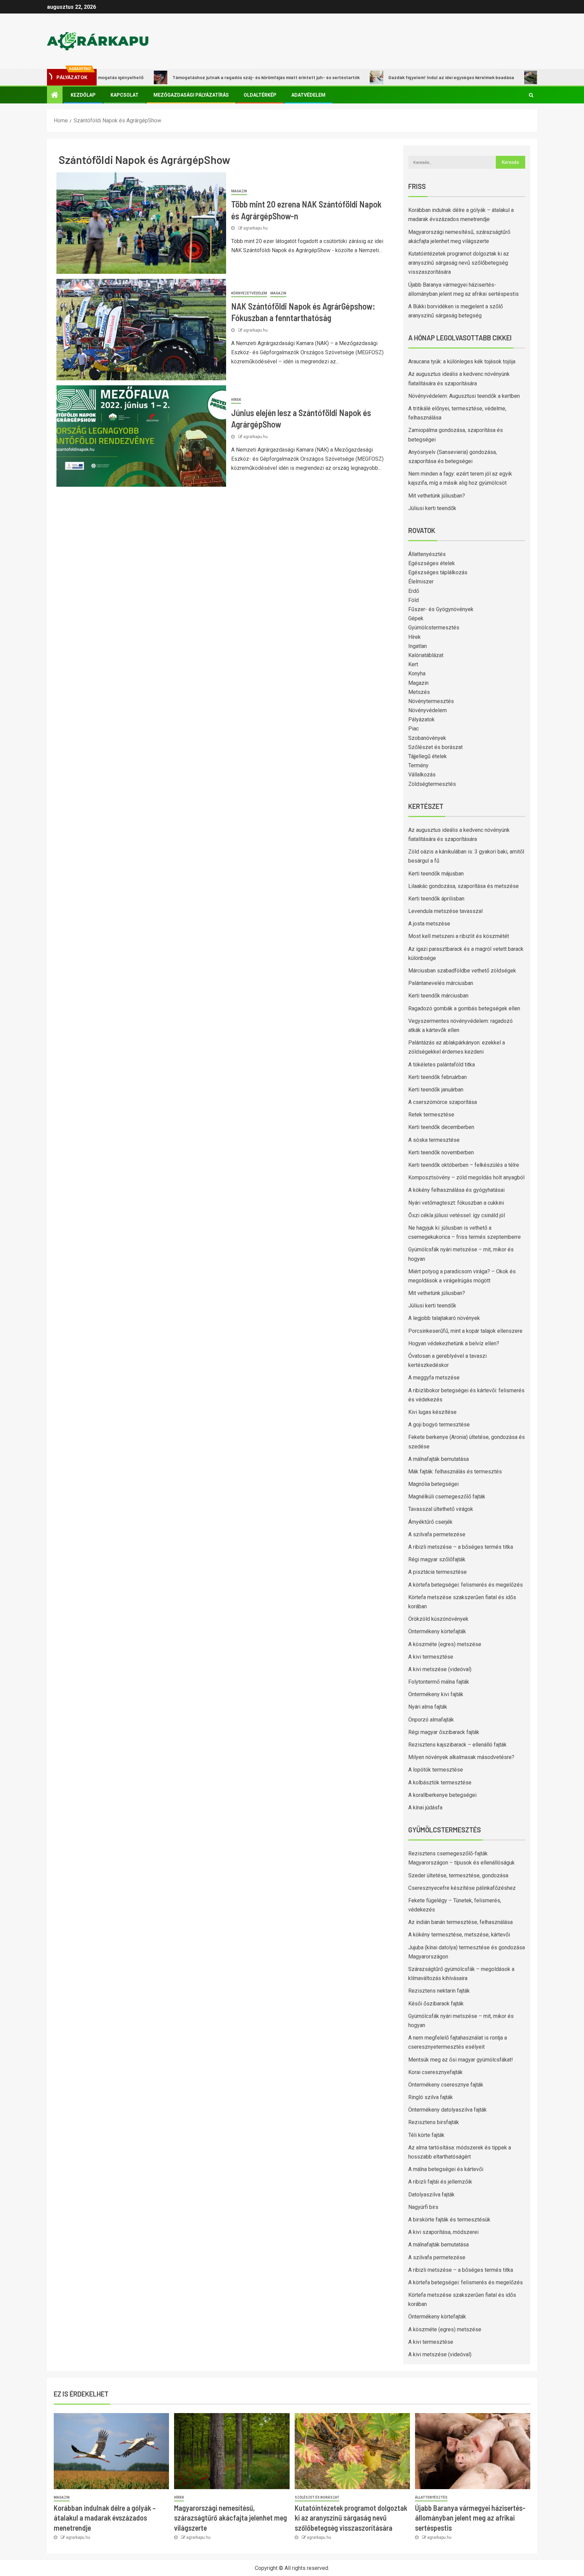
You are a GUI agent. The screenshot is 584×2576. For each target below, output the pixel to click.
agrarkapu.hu (255, 228)
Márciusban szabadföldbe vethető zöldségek (462, 971)
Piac (413, 729)
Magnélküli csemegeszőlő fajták (447, 1497)
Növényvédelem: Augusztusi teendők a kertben (464, 396)
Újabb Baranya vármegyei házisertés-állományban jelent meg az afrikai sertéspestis (470, 2518)
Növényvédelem (428, 710)
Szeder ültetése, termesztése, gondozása (458, 1875)
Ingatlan (418, 646)
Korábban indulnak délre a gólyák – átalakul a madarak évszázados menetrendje (105, 2518)
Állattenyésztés (427, 554)
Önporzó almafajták (431, 1720)
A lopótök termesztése (436, 1770)
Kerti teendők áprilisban (436, 899)
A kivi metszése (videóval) (440, 1669)
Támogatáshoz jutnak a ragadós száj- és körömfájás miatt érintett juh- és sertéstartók (213, 77)
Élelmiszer (421, 582)
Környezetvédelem (249, 293)
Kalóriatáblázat (426, 655)
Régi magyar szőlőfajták (437, 1559)
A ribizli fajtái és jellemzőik (440, 2182)
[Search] (531, 95)
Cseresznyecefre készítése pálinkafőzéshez (462, 1888)
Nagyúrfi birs (423, 2207)
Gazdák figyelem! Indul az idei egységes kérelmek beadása (398, 77)
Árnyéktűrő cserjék (430, 1522)
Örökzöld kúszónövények (438, 1619)
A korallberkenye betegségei (442, 1795)
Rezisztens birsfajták (434, 2122)
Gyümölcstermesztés (434, 628)
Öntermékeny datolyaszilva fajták (447, 2110)
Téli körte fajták (426, 2135)
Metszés (419, 692)
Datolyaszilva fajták (431, 2195)
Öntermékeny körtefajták (437, 1631)
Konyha (417, 673)
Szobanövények (427, 738)
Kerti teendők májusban (436, 874)
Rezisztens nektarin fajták (439, 1991)
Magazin (239, 191)
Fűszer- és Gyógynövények (441, 609)
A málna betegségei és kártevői (446, 2169)
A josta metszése (429, 924)
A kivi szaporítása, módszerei (443, 2232)
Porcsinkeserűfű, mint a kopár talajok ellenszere (465, 1331)
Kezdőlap (83, 95)
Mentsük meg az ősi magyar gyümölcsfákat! (461, 2060)
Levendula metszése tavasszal (445, 911)
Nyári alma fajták (428, 1707)
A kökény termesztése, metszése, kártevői (459, 1935)
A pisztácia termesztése (437, 1572)
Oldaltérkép (260, 95)
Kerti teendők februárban (437, 1077)
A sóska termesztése (434, 1140)
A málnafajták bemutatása (439, 1459)
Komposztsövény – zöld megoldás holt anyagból (466, 1177)
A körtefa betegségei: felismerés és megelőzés (466, 1585)
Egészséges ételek (432, 563)
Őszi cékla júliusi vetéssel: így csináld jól (457, 1215)
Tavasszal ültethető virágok (441, 1509)
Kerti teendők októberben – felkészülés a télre (464, 1165)
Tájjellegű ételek (428, 756)
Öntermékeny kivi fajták (436, 1694)
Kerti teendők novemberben (441, 1152)
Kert (413, 664)
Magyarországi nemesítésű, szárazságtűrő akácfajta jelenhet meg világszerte (230, 2518)
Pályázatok (421, 719)
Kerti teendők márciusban (438, 996)
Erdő (414, 591)
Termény (418, 765)
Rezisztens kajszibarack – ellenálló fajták (457, 1745)
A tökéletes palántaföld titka (442, 1065)
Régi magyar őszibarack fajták (444, 1732)
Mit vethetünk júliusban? (437, 496)
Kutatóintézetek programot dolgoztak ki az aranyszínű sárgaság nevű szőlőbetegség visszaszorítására (459, 263)
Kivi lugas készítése (432, 1412)
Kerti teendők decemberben (441, 1127)
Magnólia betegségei (433, 1484)
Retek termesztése (431, 1115)
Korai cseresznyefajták (435, 2072)
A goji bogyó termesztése (439, 1425)
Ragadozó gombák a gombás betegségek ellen (464, 1008)
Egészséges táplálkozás (438, 572)
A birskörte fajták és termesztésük (449, 2220)
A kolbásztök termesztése (440, 1783)
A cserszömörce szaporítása (443, 1102)
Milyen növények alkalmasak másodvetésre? (461, 1757)
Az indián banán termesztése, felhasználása (460, 1922)
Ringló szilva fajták (431, 2097)
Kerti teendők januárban (436, 1090)
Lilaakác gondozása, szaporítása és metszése (464, 886)
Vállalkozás (422, 775)
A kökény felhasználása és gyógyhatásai (456, 1190)
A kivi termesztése (431, 1657)
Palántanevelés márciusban (441, 983)
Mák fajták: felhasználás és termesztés (455, 1472)
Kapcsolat (125, 95)
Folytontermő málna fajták (439, 1682)
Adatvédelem (308, 95)
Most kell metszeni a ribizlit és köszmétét (459, 936)
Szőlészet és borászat (435, 747)
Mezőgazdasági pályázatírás (191, 95)
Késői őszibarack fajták (436, 2004)
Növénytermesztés (431, 701)
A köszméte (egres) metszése (445, 1644)
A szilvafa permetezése (437, 1534)
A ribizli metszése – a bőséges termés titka (461, 1547)
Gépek (416, 618)
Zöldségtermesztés (432, 784)
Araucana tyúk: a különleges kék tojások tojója (462, 362)
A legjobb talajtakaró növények (444, 1318)
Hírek (236, 400)
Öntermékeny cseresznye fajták (446, 2085)
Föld (413, 600)
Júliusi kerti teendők (432, 508)
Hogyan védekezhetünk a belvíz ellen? (454, 1343)
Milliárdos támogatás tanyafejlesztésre (532, 77)
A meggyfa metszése (434, 1378)
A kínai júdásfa (425, 1808)
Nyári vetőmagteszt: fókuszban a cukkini (456, 1203)
